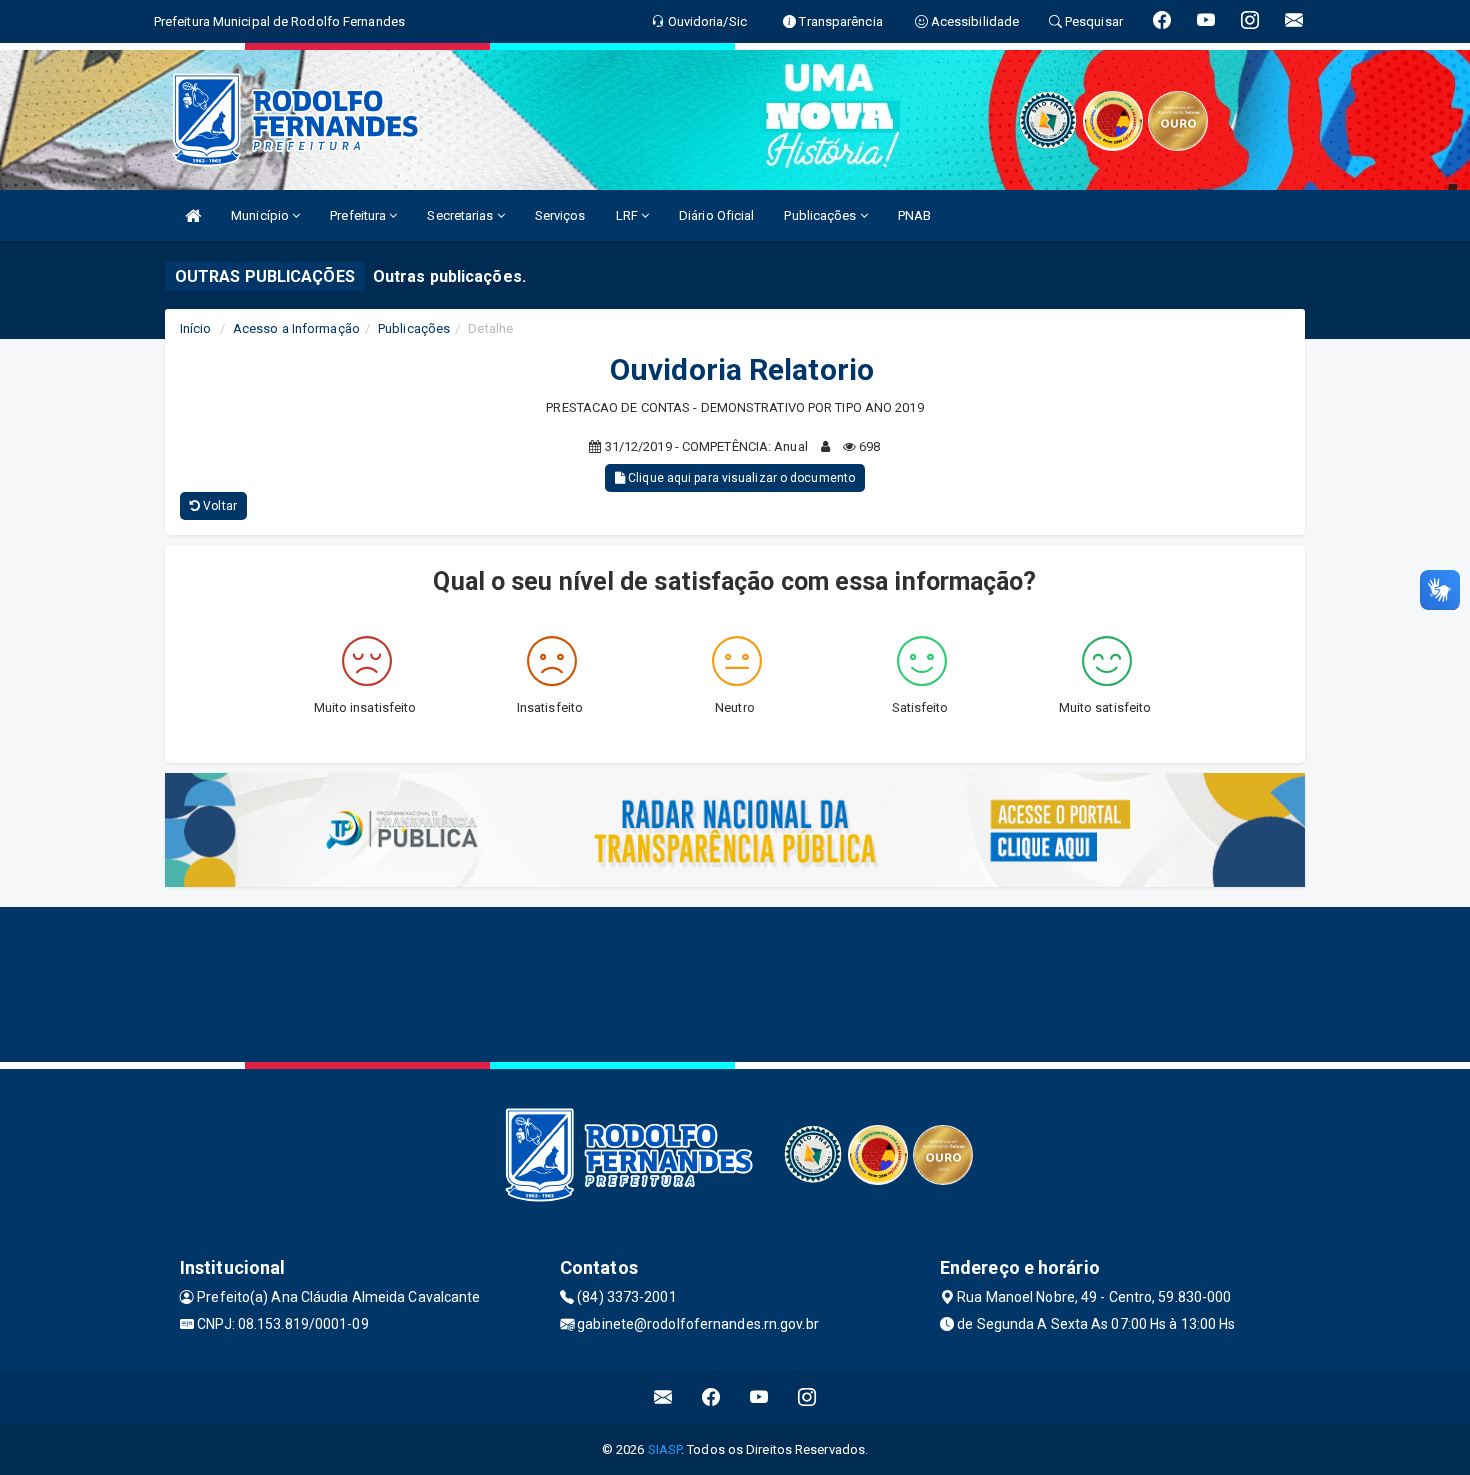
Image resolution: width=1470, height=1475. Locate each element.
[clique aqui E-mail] (663, 1397)
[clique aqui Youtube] (759, 1397)
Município (261, 215)
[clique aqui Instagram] (807, 1397)
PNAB (914, 215)
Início (196, 328)
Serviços (560, 215)
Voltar (218, 506)
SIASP (665, 1449)
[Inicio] (193, 215)
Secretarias (461, 215)
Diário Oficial (716, 215)
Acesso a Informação (296, 328)
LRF (628, 215)
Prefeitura (359, 215)
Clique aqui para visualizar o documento (740, 478)
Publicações (821, 215)
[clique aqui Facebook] (711, 1397)
